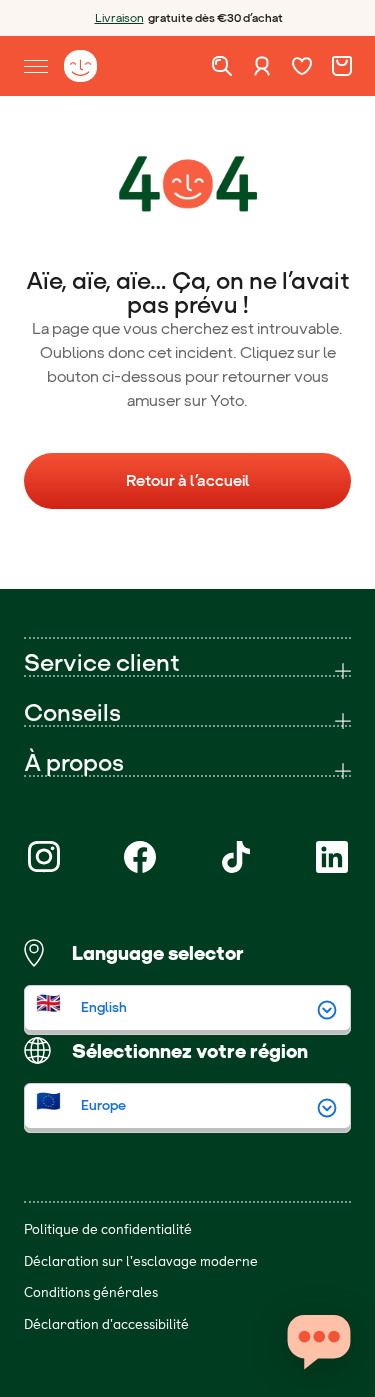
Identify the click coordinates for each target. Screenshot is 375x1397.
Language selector (158, 953)
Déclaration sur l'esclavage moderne (141, 1260)
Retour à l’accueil (188, 480)
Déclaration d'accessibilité (106, 1323)
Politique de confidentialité (108, 1228)
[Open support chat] (319, 1341)
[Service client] (187, 663)
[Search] (222, 66)
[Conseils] (187, 713)
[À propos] (187, 763)
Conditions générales (91, 1291)
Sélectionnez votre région (190, 1051)
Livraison (119, 18)
